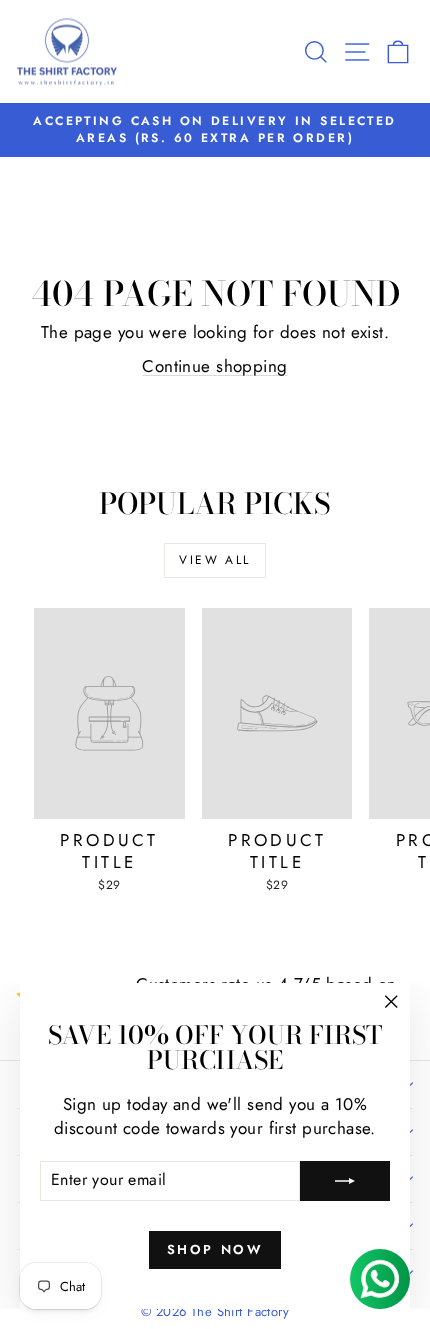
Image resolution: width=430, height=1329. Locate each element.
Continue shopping (214, 366)
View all (214, 560)
